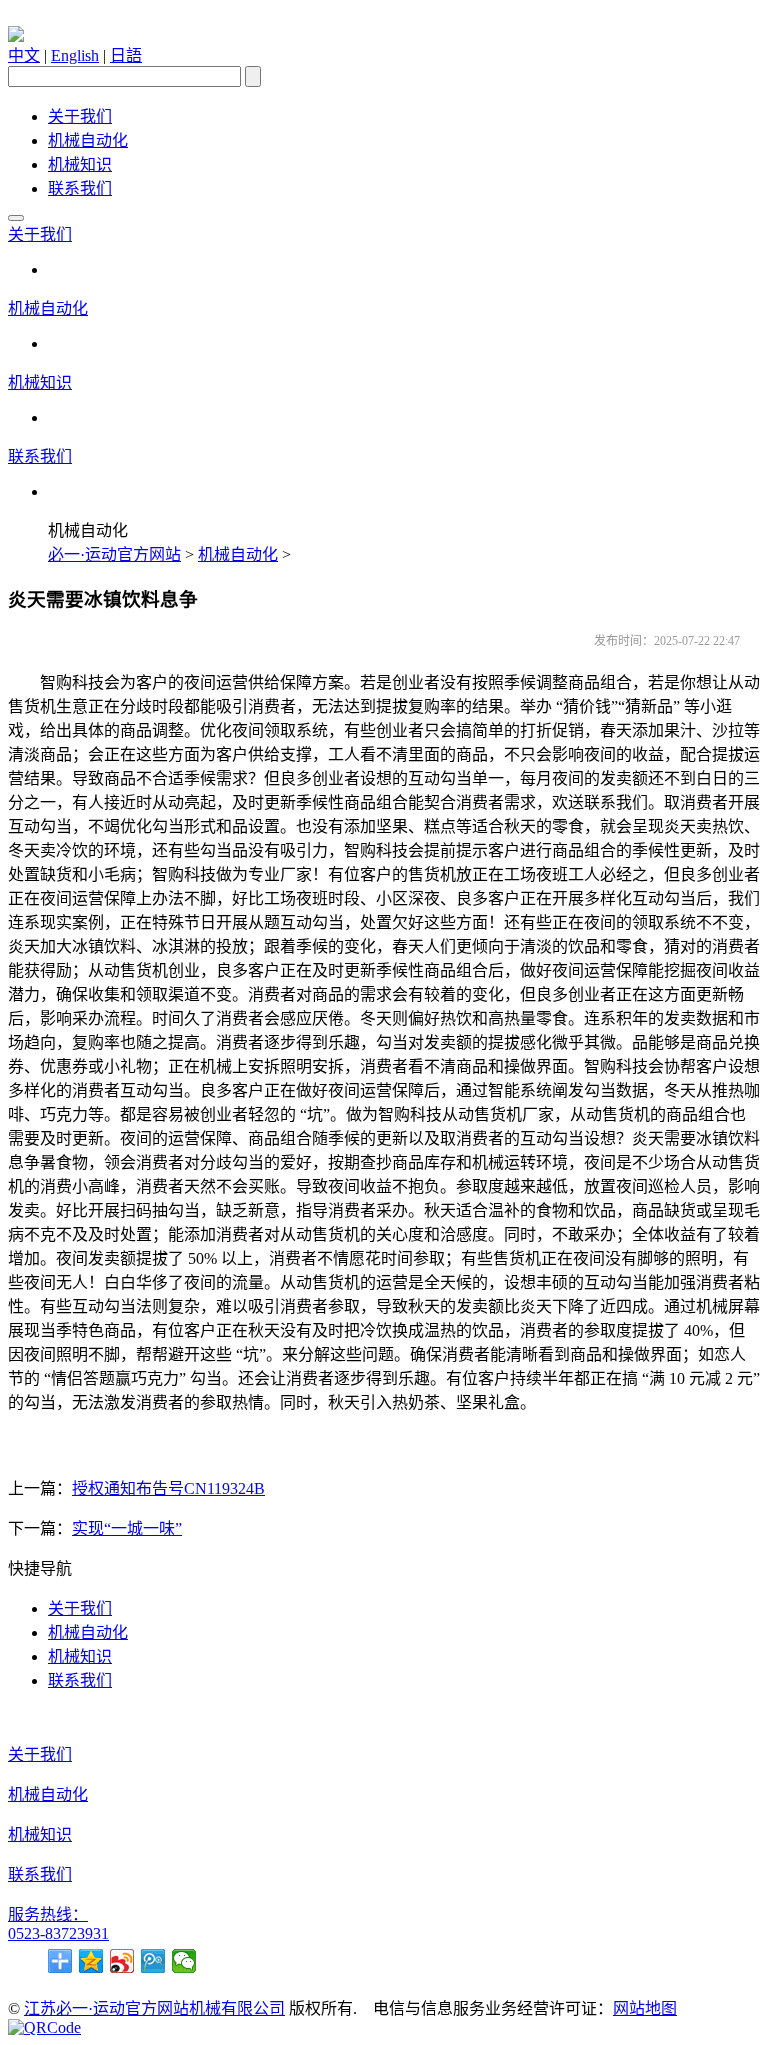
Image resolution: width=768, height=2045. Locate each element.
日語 (126, 55)
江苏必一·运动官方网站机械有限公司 (154, 2008)
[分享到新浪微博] (122, 1961)
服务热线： (48, 1914)
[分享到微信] (184, 1961)
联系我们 (80, 188)
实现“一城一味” (127, 1528)
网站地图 (645, 2008)
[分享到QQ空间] (91, 1961)
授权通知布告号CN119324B (168, 1488)
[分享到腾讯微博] (153, 1961)
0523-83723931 (58, 1933)
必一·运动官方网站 (114, 554)
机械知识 (80, 164)
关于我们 (80, 116)
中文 (24, 55)
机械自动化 (88, 140)
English (75, 55)
